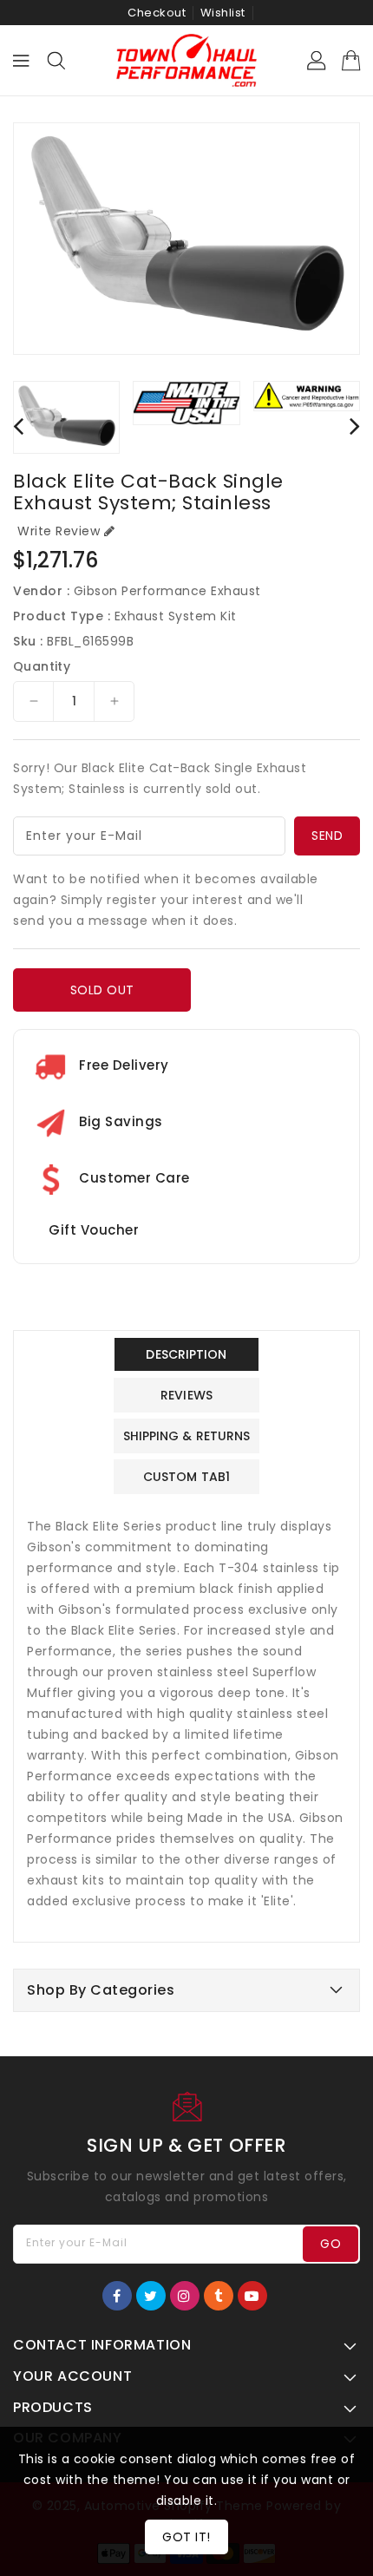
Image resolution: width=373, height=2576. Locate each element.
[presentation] (18, 426)
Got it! (186, 2537)
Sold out (102, 990)
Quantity (42, 666)
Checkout (157, 13)
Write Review (59, 531)
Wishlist (223, 13)
